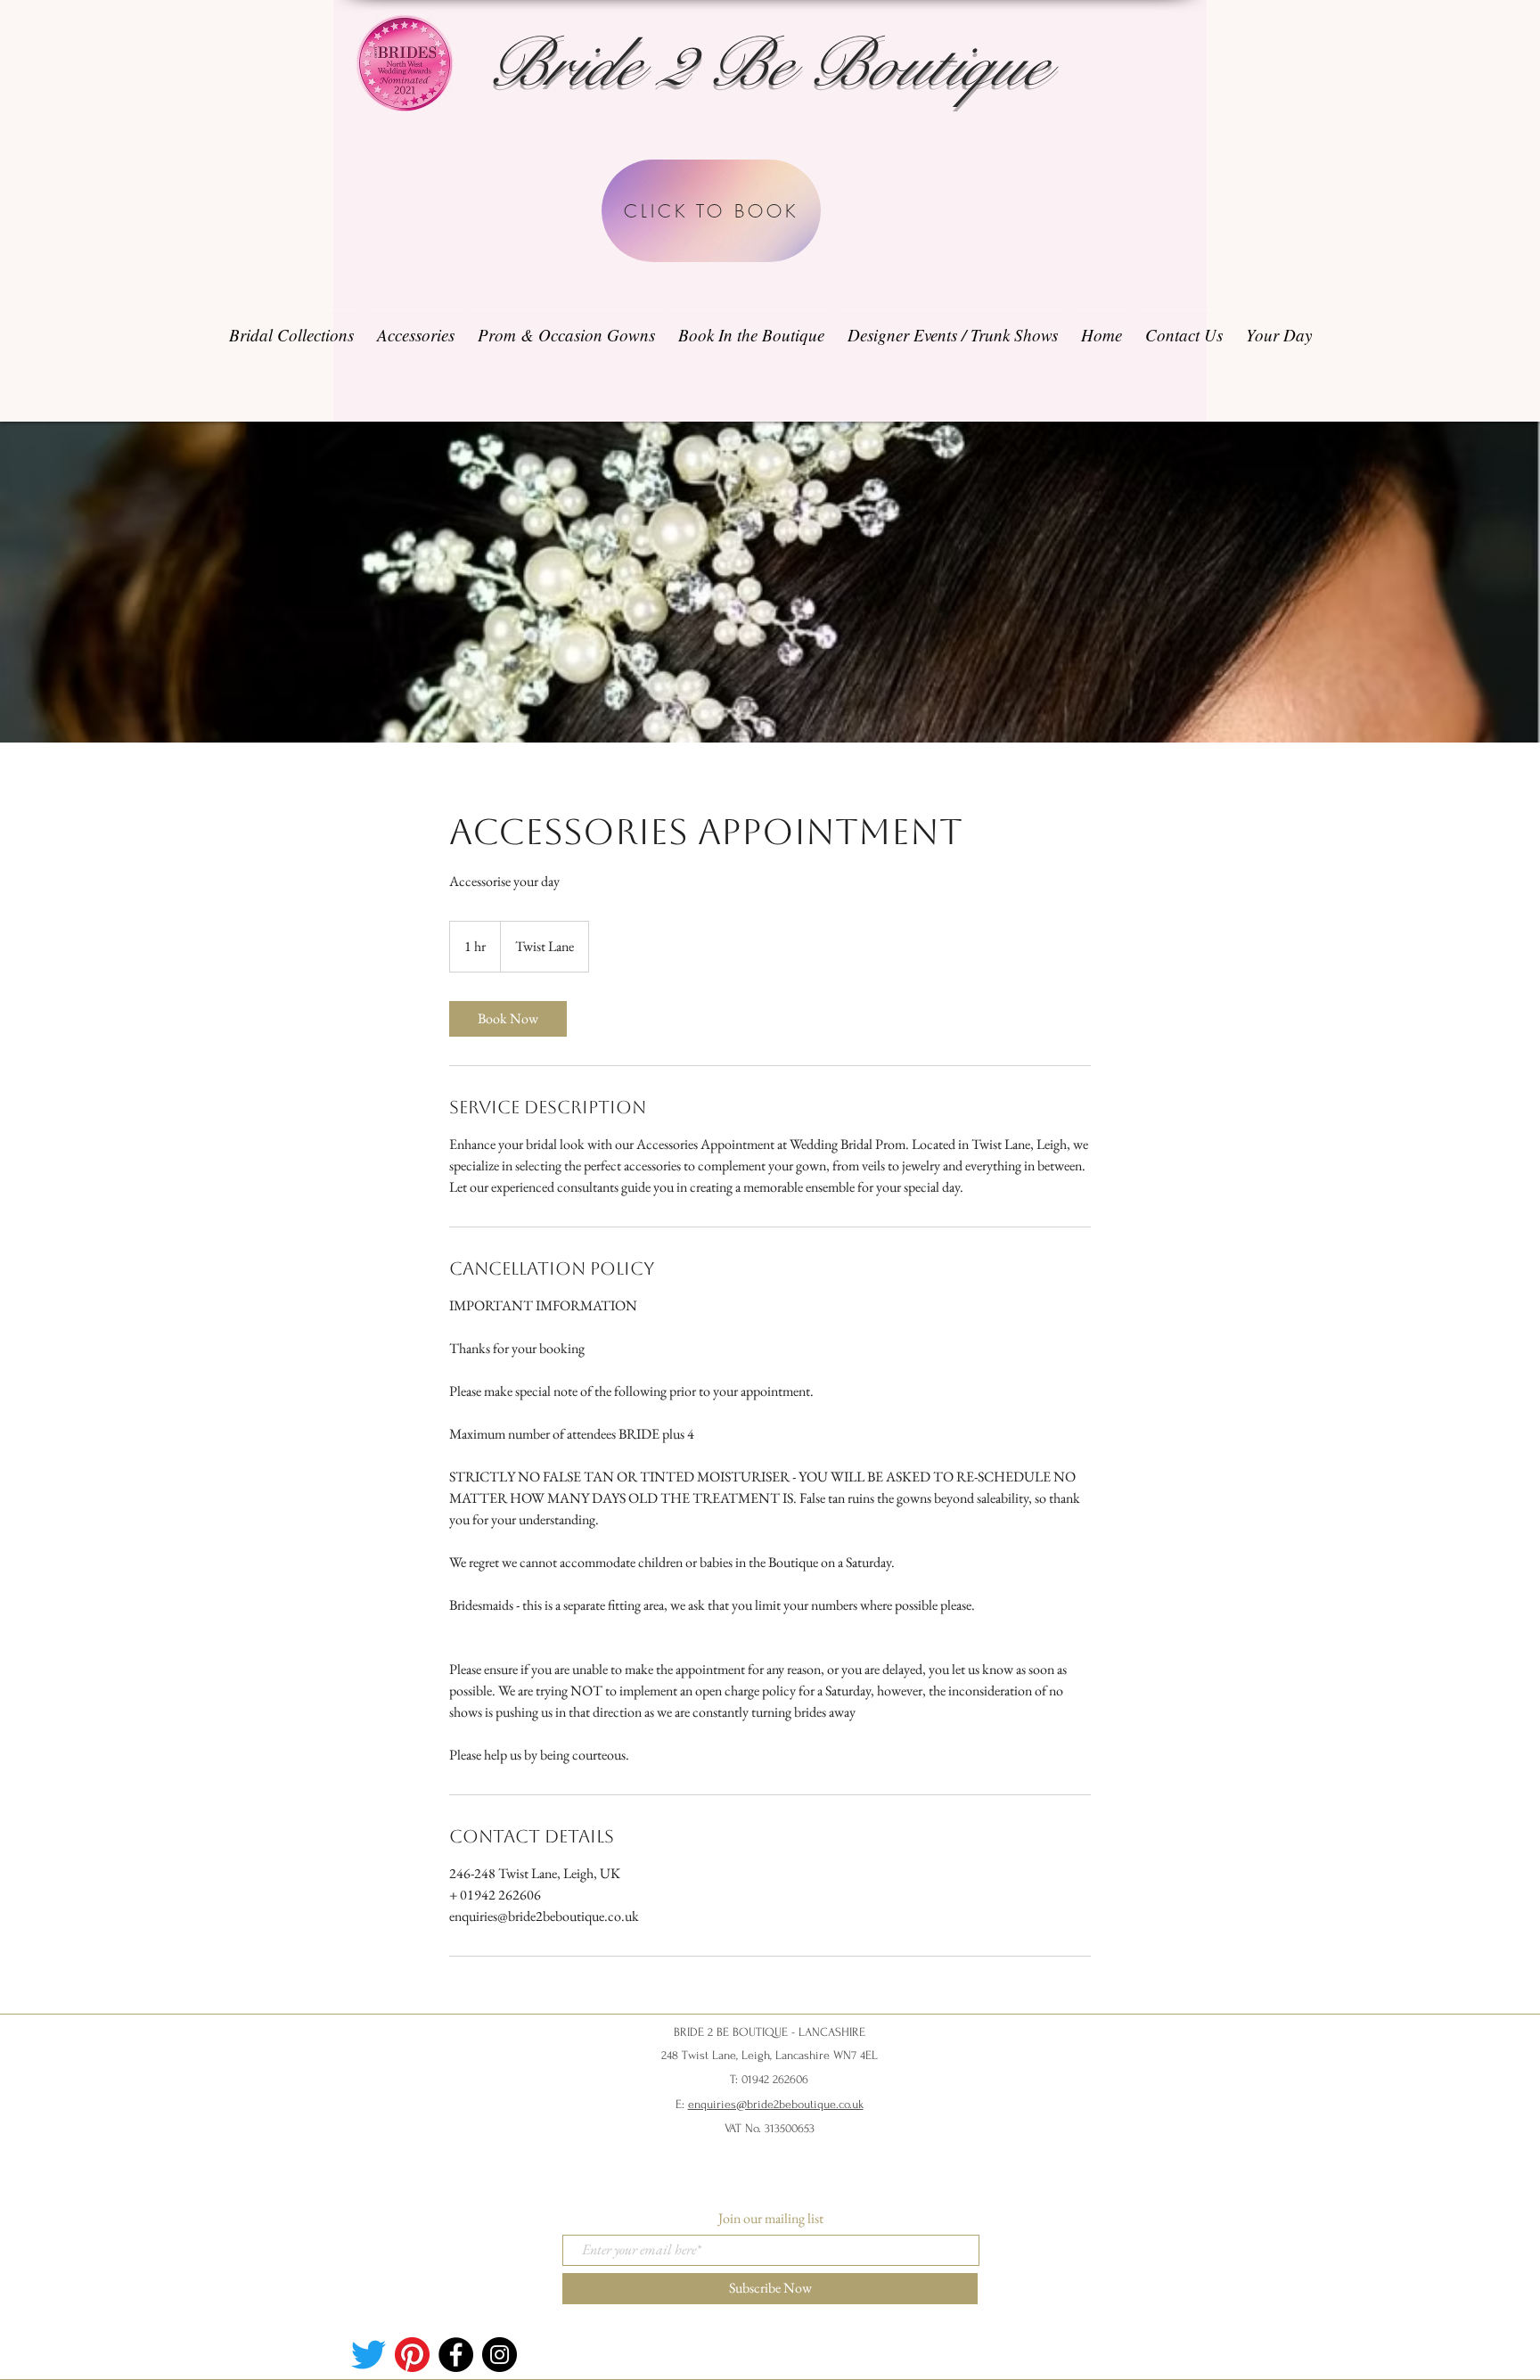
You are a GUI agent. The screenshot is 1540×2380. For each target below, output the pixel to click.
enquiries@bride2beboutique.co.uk (776, 2104)
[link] (508, 1019)
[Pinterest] (412, 2355)
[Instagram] (500, 2355)
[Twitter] (369, 2355)
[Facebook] (456, 2355)
